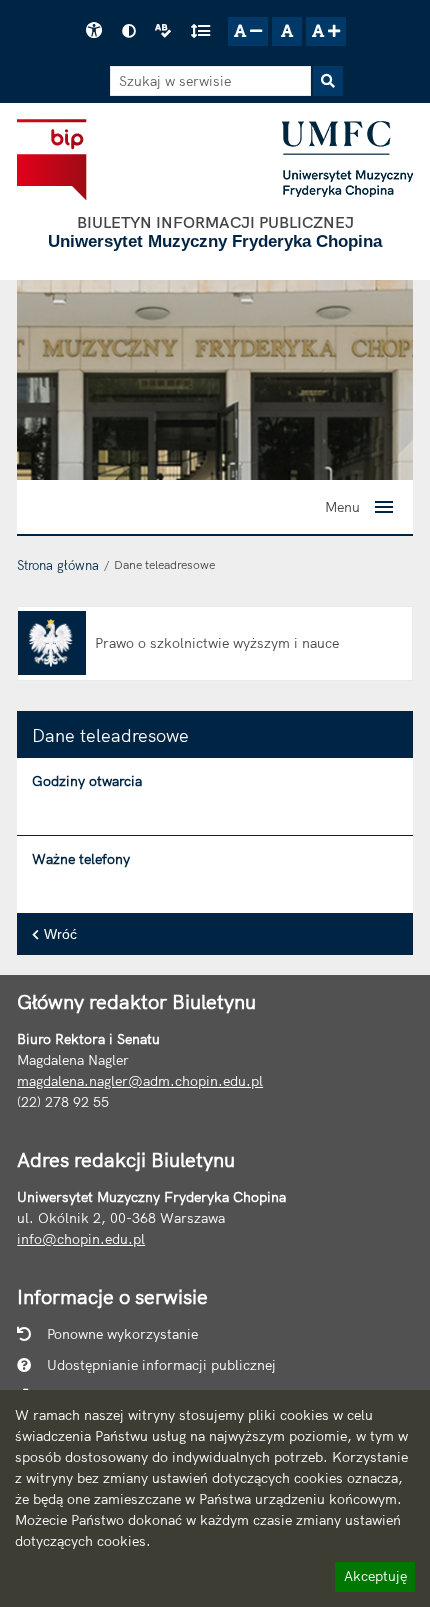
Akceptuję (375, 1578)
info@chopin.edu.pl (81, 1239)
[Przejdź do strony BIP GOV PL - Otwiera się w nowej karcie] (51, 159)
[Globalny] (215, 379)
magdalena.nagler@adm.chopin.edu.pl (140, 1081)
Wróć (60, 934)
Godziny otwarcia (87, 781)
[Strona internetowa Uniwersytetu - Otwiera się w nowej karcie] (347, 159)
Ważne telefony (81, 859)
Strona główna (58, 565)
